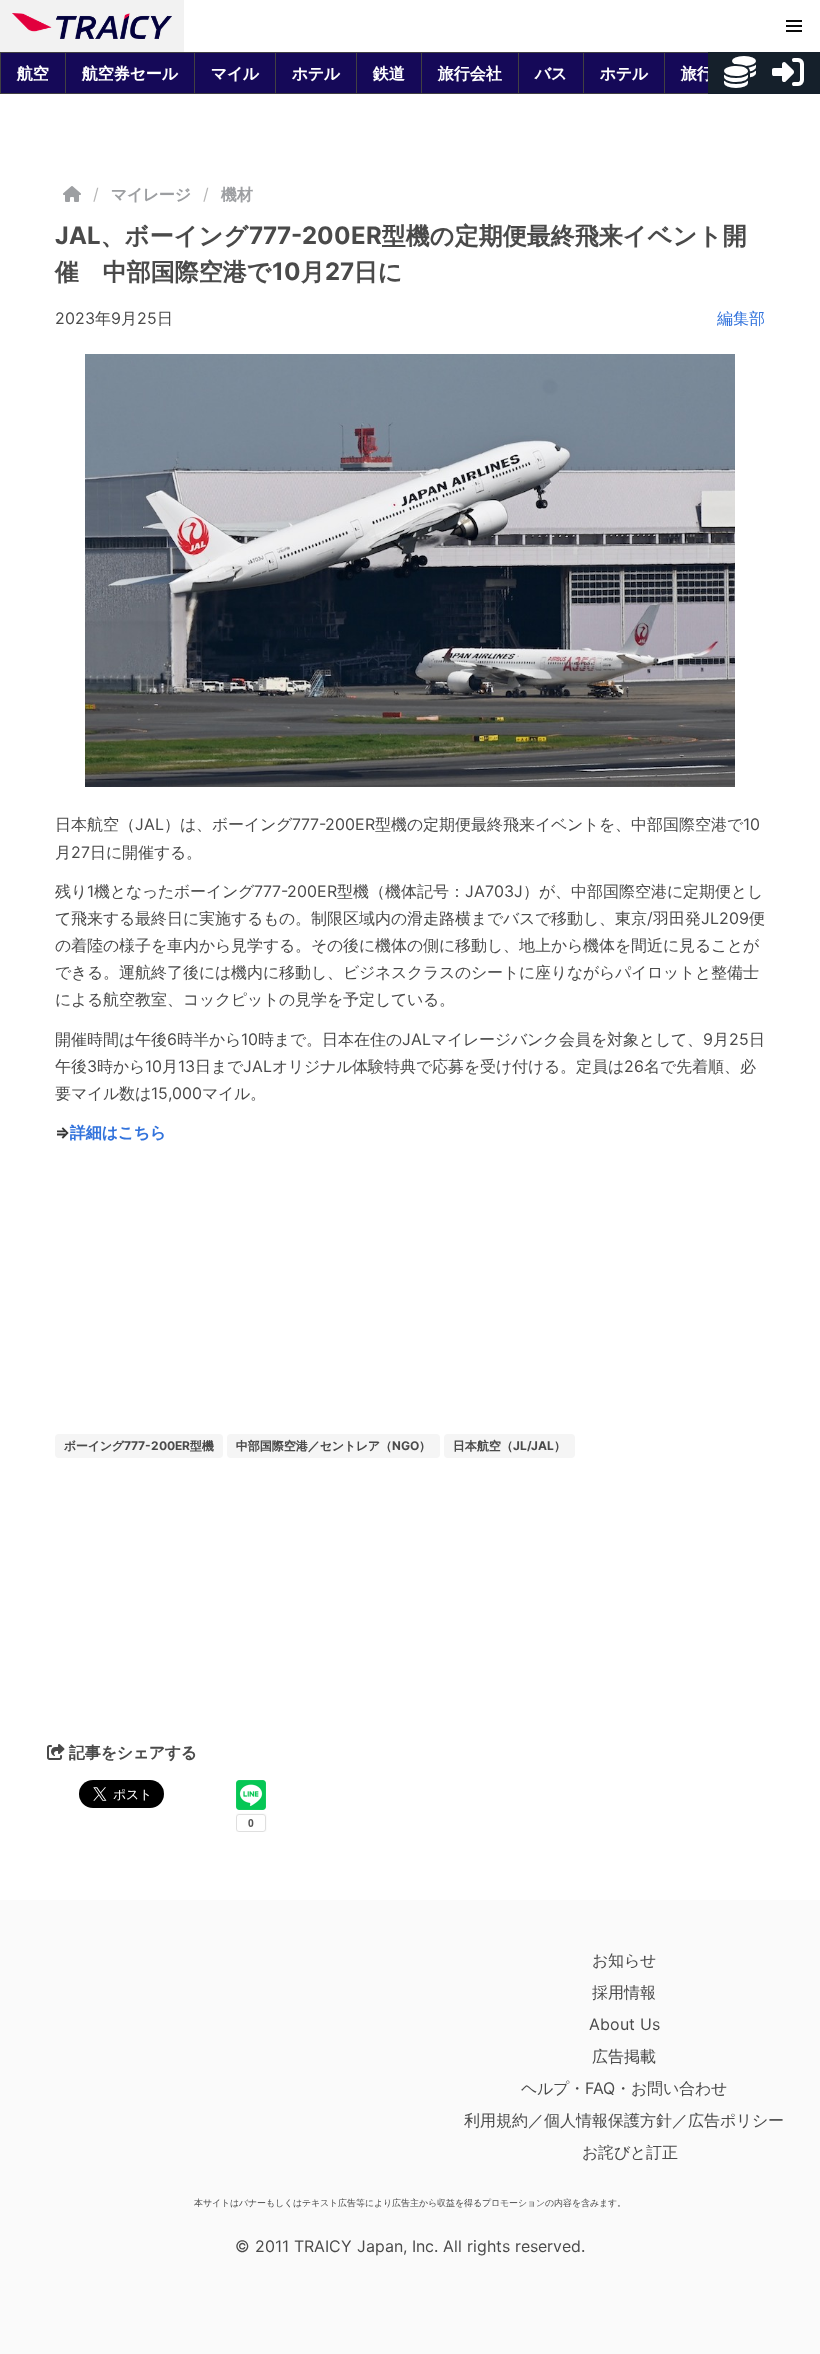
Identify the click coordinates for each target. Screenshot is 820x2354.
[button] (794, 26)
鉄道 (389, 73)
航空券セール (130, 73)
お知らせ (624, 1960)
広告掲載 (624, 2056)
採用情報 (624, 1992)
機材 (237, 194)
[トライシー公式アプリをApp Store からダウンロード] (128, 2066)
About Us (624, 2024)
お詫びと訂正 (630, 2152)
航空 (33, 73)
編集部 (741, 318)
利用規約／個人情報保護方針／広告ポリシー (624, 2120)
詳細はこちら (118, 1132)
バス (551, 73)
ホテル (316, 73)
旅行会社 (470, 73)
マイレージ (151, 194)
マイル (235, 73)
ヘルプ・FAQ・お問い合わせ (624, 2088)
